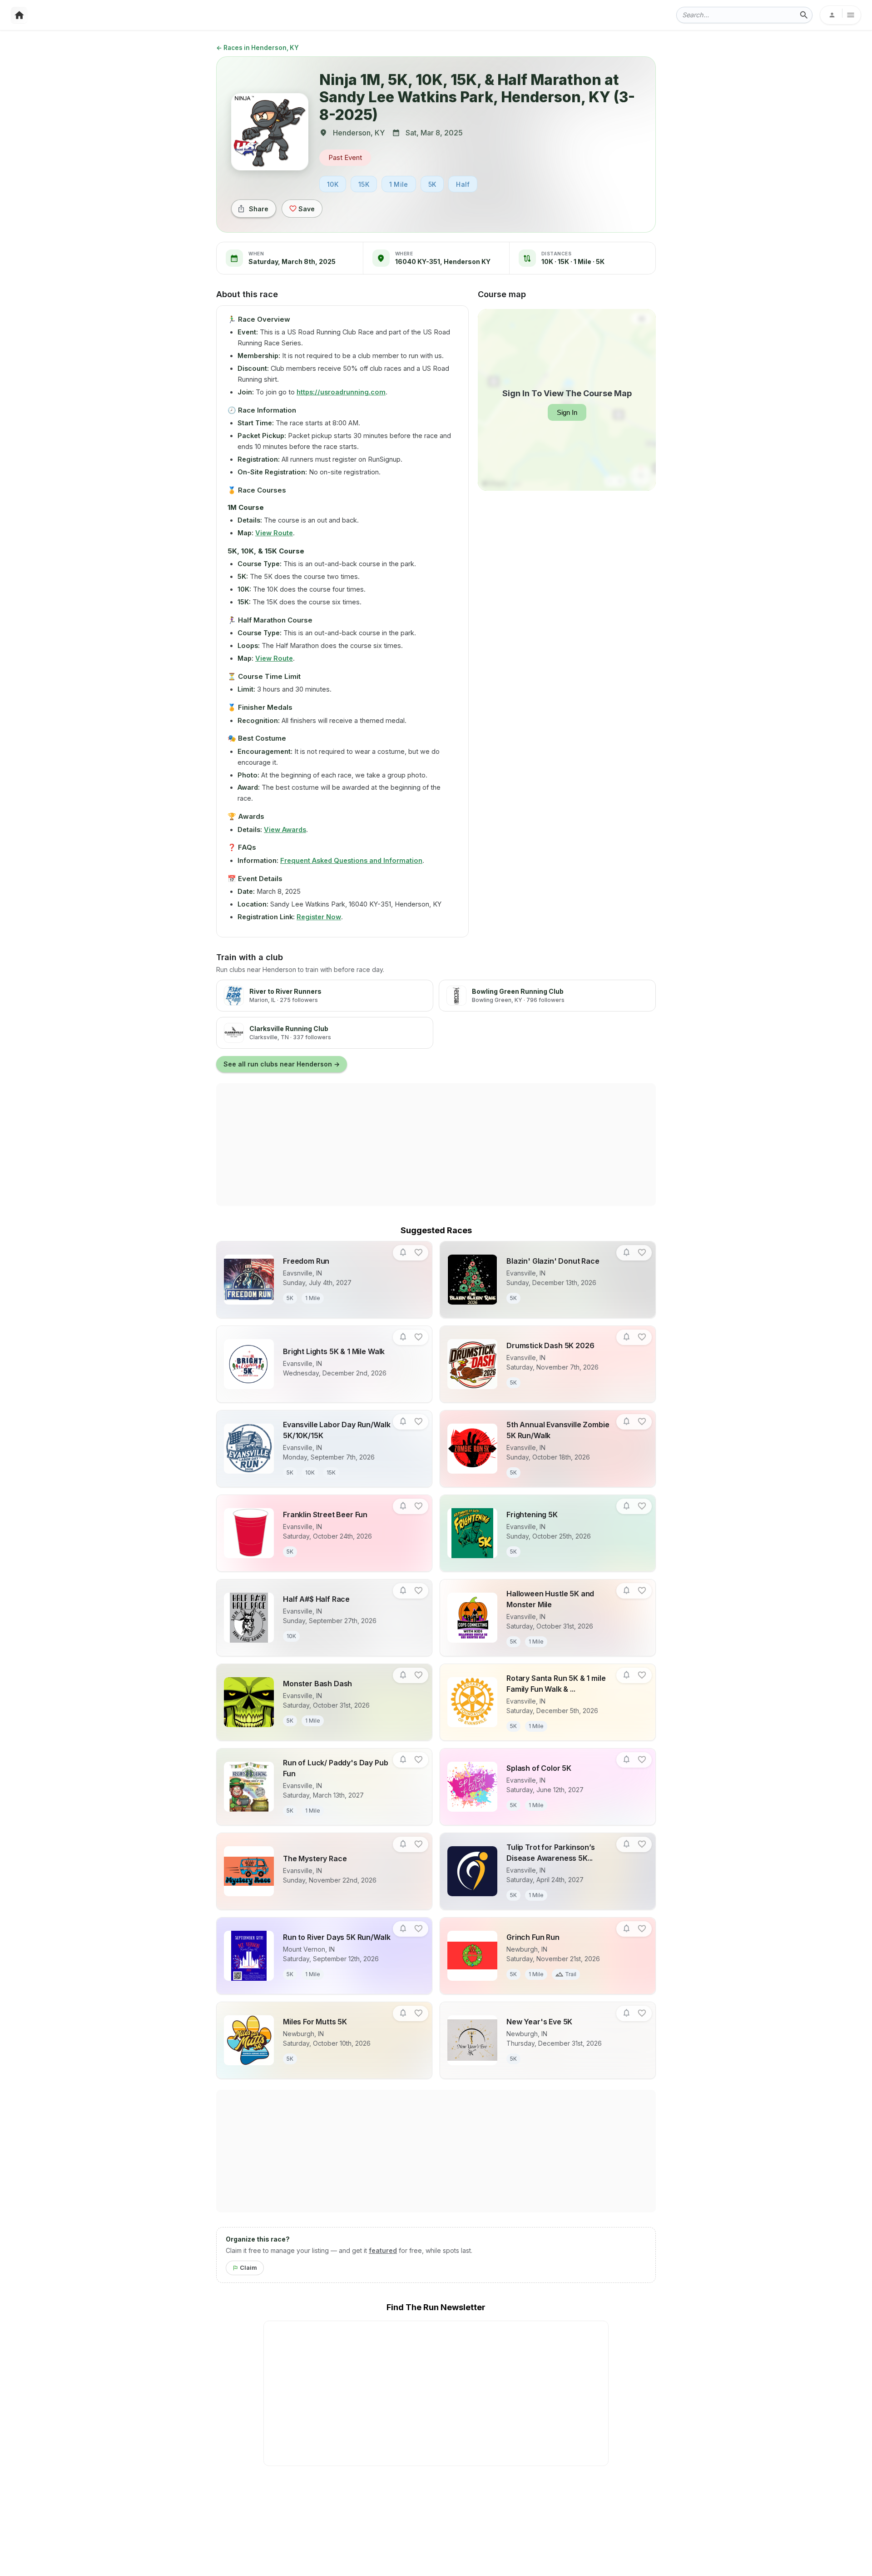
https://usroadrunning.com (341, 392)
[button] (403, 1253)
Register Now (319, 917)
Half (463, 184)
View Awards (285, 830)
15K (364, 184)
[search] (804, 15)
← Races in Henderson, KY (258, 48)
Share (259, 209)
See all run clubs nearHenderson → (282, 1064)
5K (432, 184)
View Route (274, 533)
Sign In (567, 412)
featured (383, 2250)
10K (333, 184)
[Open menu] (840, 15)
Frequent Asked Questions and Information (351, 860)
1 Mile (399, 184)
